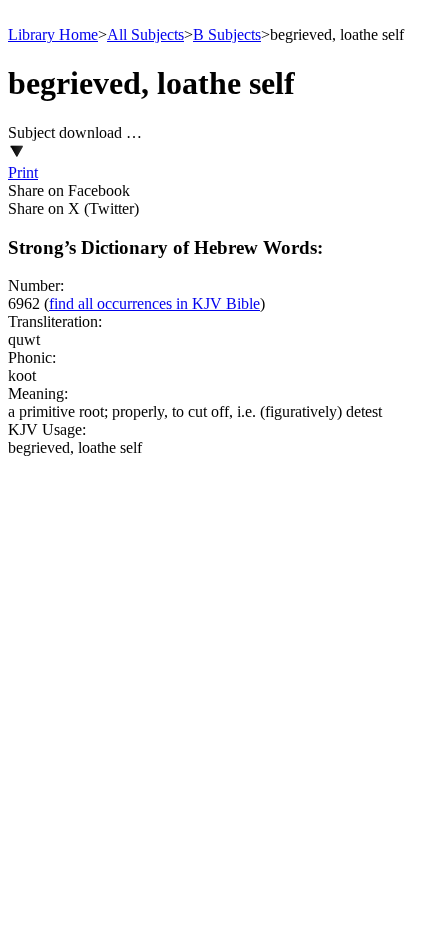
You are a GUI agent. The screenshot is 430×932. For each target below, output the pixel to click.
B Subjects (227, 34)
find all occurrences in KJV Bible (154, 303)
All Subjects (145, 34)
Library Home (53, 34)
